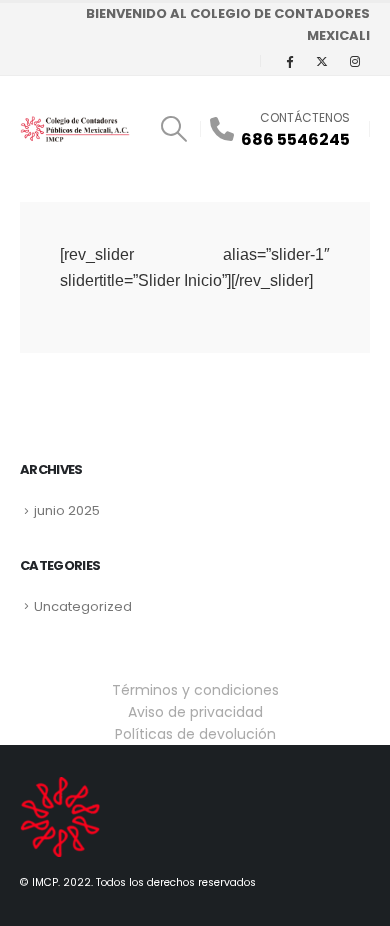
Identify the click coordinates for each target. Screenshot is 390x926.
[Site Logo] (75, 129)
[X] (322, 61)
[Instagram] (355, 61)
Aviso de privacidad (195, 712)
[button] (173, 129)
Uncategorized (83, 606)
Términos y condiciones (195, 690)
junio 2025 (67, 510)
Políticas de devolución (195, 734)
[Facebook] (289, 61)
